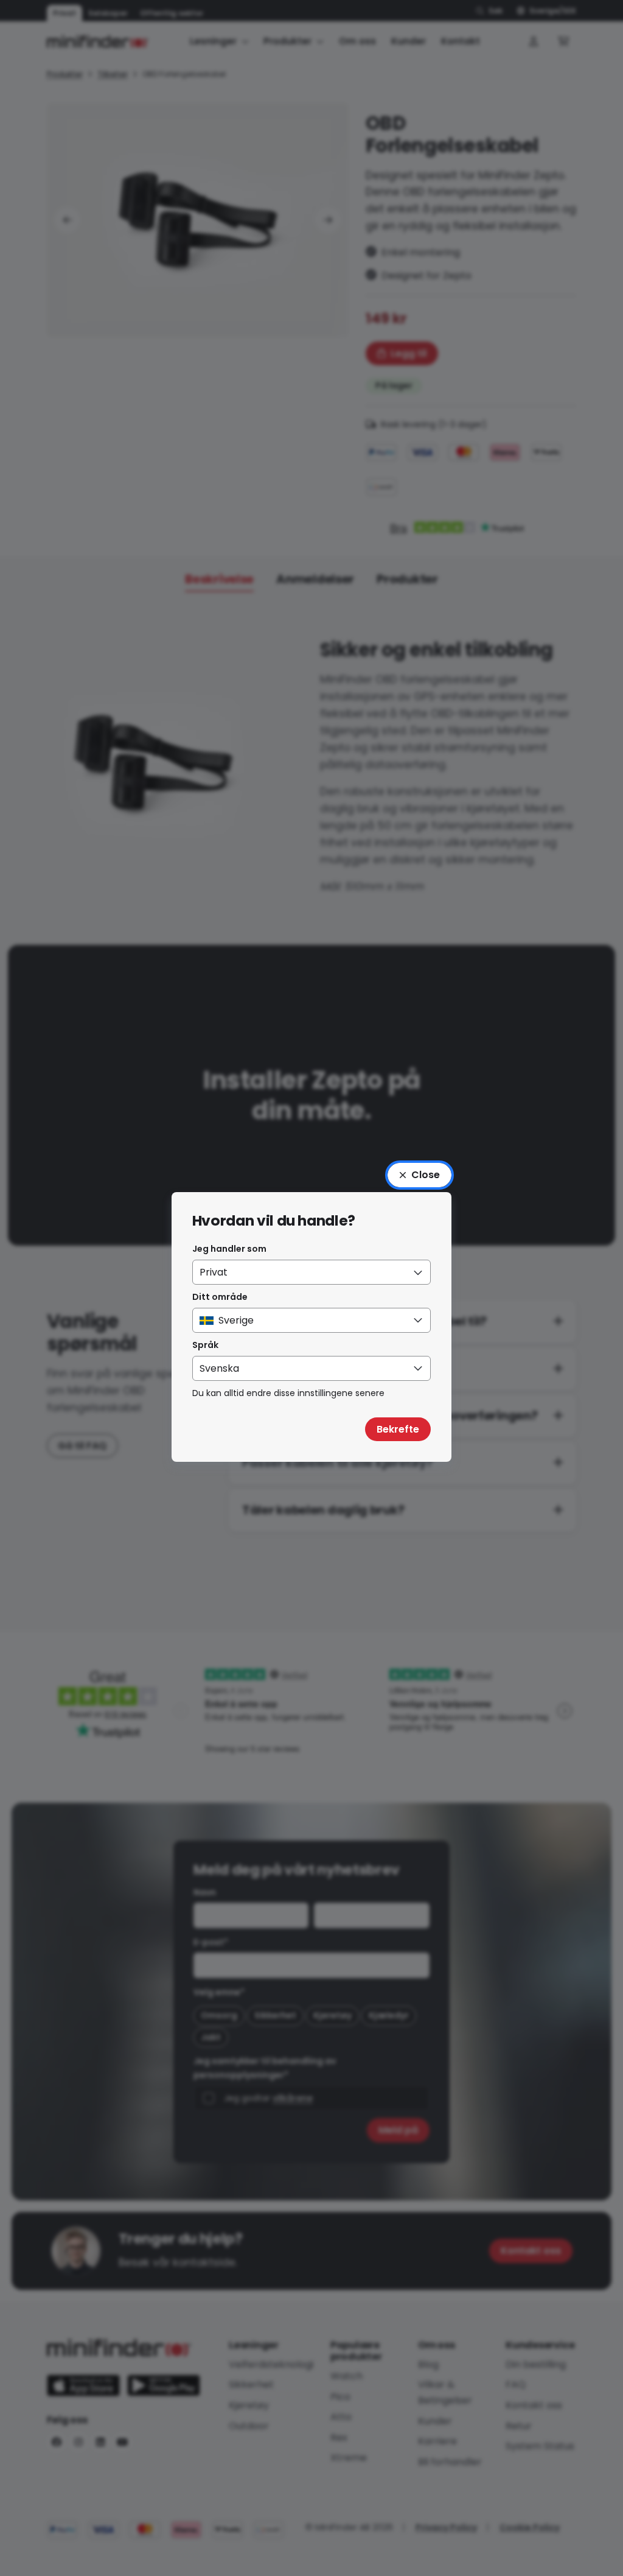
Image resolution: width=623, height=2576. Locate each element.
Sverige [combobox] (236, 1320)
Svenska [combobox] (219, 1368)
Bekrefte (398, 1429)
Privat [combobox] (214, 1272)
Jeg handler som (229, 1249)
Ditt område (220, 1297)
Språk (205, 1345)
